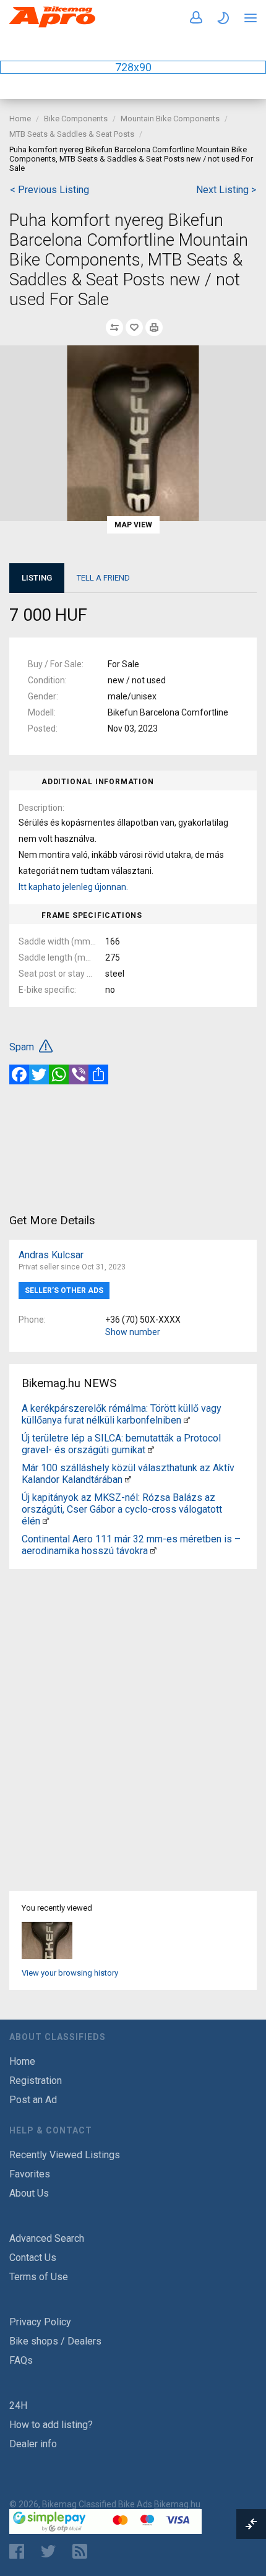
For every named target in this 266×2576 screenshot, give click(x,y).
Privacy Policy (40, 2322)
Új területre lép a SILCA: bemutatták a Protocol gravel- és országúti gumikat (121, 1444)
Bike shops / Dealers (55, 2341)
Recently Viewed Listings (65, 2155)
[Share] (98, 1074)
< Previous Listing (49, 190)
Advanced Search (47, 2238)
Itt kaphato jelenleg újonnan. (73, 887)
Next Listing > (226, 190)
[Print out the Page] (154, 327)
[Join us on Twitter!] (48, 2551)
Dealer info (33, 2444)
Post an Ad (33, 2100)
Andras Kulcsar (51, 1255)
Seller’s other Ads (64, 1290)
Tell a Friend (103, 578)
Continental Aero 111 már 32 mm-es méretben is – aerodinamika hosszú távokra (131, 1545)
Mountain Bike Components (170, 119)
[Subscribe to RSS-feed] (83, 2551)
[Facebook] (19, 1074)
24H (18, 2405)
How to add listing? (51, 2425)
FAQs (21, 2360)
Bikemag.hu (177, 2504)
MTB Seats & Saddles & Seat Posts (72, 134)
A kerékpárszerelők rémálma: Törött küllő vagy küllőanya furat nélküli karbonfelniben (122, 1414)
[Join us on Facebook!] (17, 2551)
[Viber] (79, 1074)
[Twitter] (39, 1074)
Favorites (30, 2174)
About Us (29, 2193)
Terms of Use (39, 2277)
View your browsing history (70, 1973)
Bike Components (76, 119)
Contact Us (33, 2258)
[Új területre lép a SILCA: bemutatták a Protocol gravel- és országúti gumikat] (151, 1450)
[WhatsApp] (59, 1074)
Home (20, 119)
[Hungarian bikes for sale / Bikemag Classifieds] (53, 25)
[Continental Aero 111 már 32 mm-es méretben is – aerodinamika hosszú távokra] (153, 1551)
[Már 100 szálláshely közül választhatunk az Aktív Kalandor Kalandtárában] (128, 1480)
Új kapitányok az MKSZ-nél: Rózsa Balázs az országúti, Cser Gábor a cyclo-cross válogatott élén (122, 1509)
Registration (36, 2081)
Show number (133, 1332)
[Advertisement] (133, 1148)
